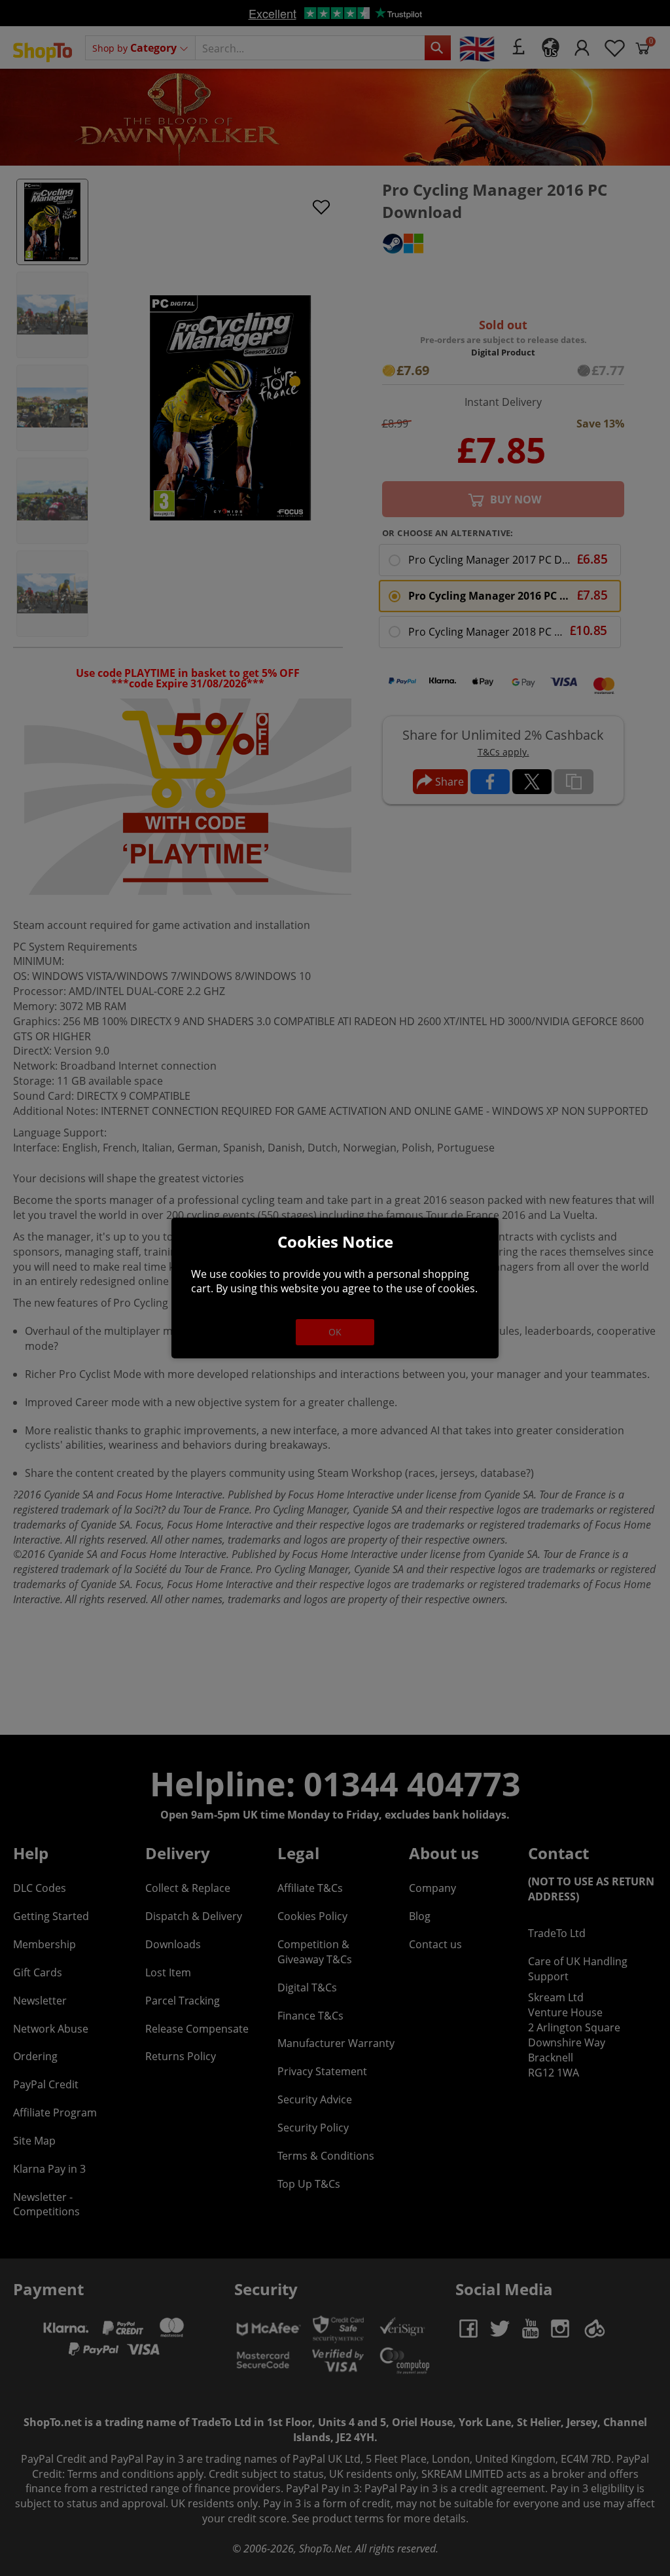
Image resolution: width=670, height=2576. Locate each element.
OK (335, 1332)
